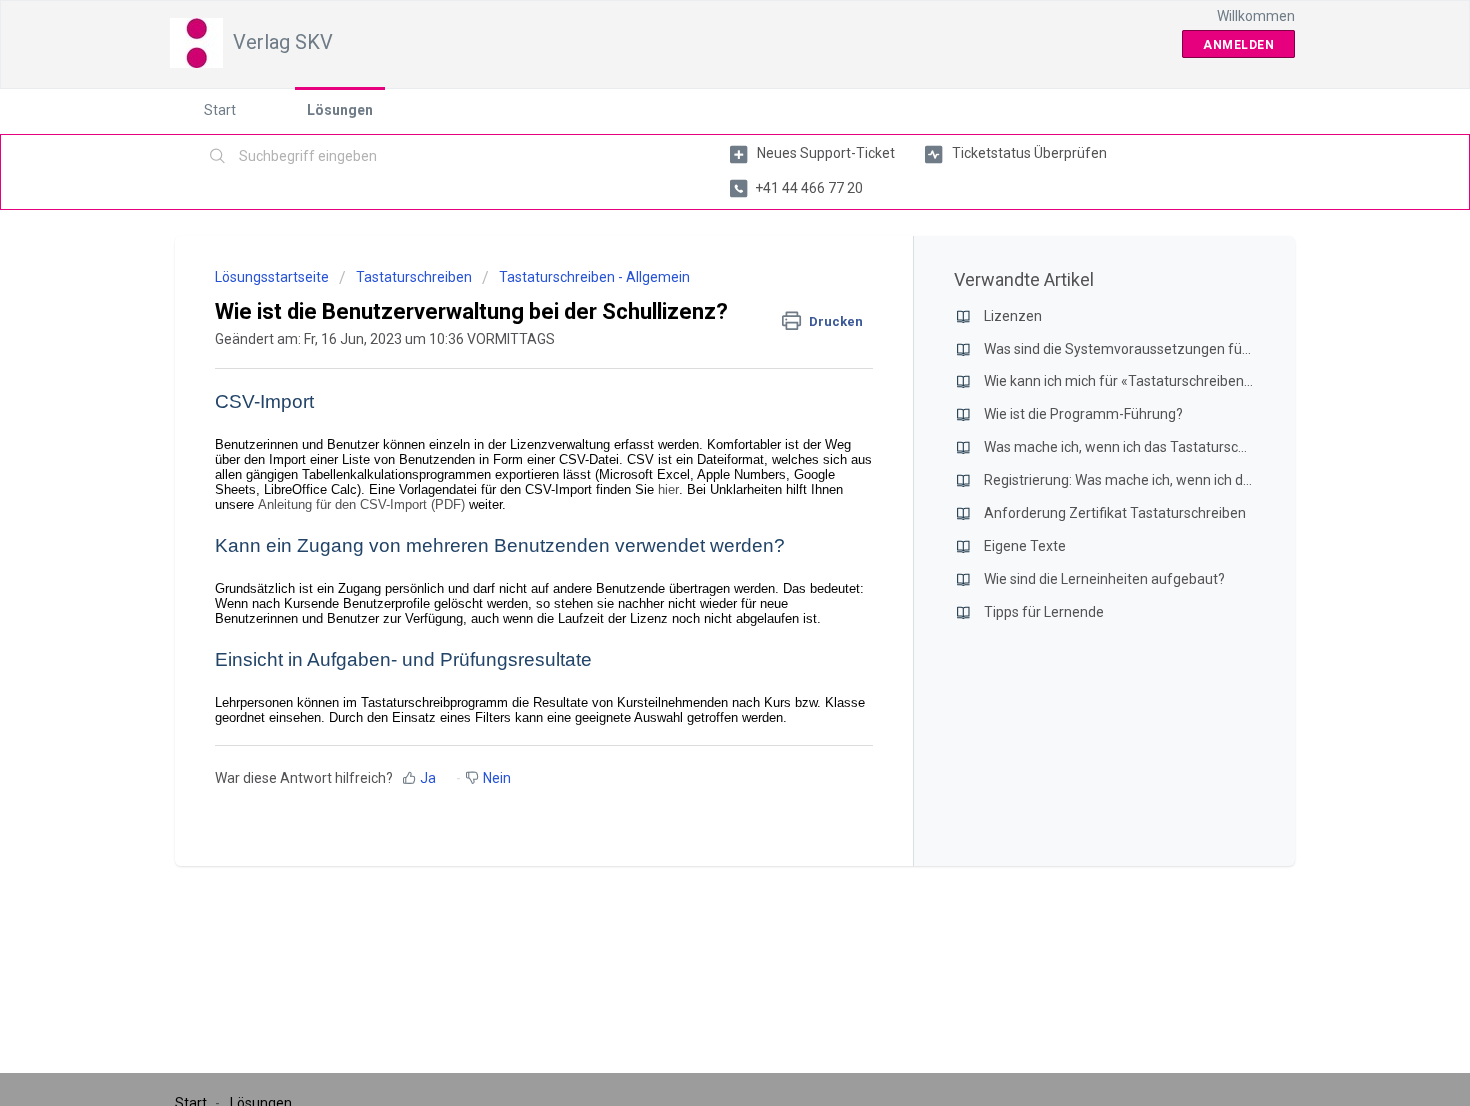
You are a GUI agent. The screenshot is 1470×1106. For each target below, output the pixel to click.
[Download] (698, 290)
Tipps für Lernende (1044, 612)
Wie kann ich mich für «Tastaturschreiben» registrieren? (1159, 381)
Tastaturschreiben (414, 277)
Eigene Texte (1025, 546)
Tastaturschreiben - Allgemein (594, 277)
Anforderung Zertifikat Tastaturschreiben (1115, 513)
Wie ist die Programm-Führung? (1083, 414)
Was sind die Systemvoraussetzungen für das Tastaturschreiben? (1191, 349)
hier (668, 489)
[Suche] (218, 157)
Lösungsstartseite (273, 277)
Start (220, 110)
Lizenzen (1013, 316)
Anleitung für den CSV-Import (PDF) (361, 504)
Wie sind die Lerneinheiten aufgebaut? (1104, 579)
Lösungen (340, 110)
